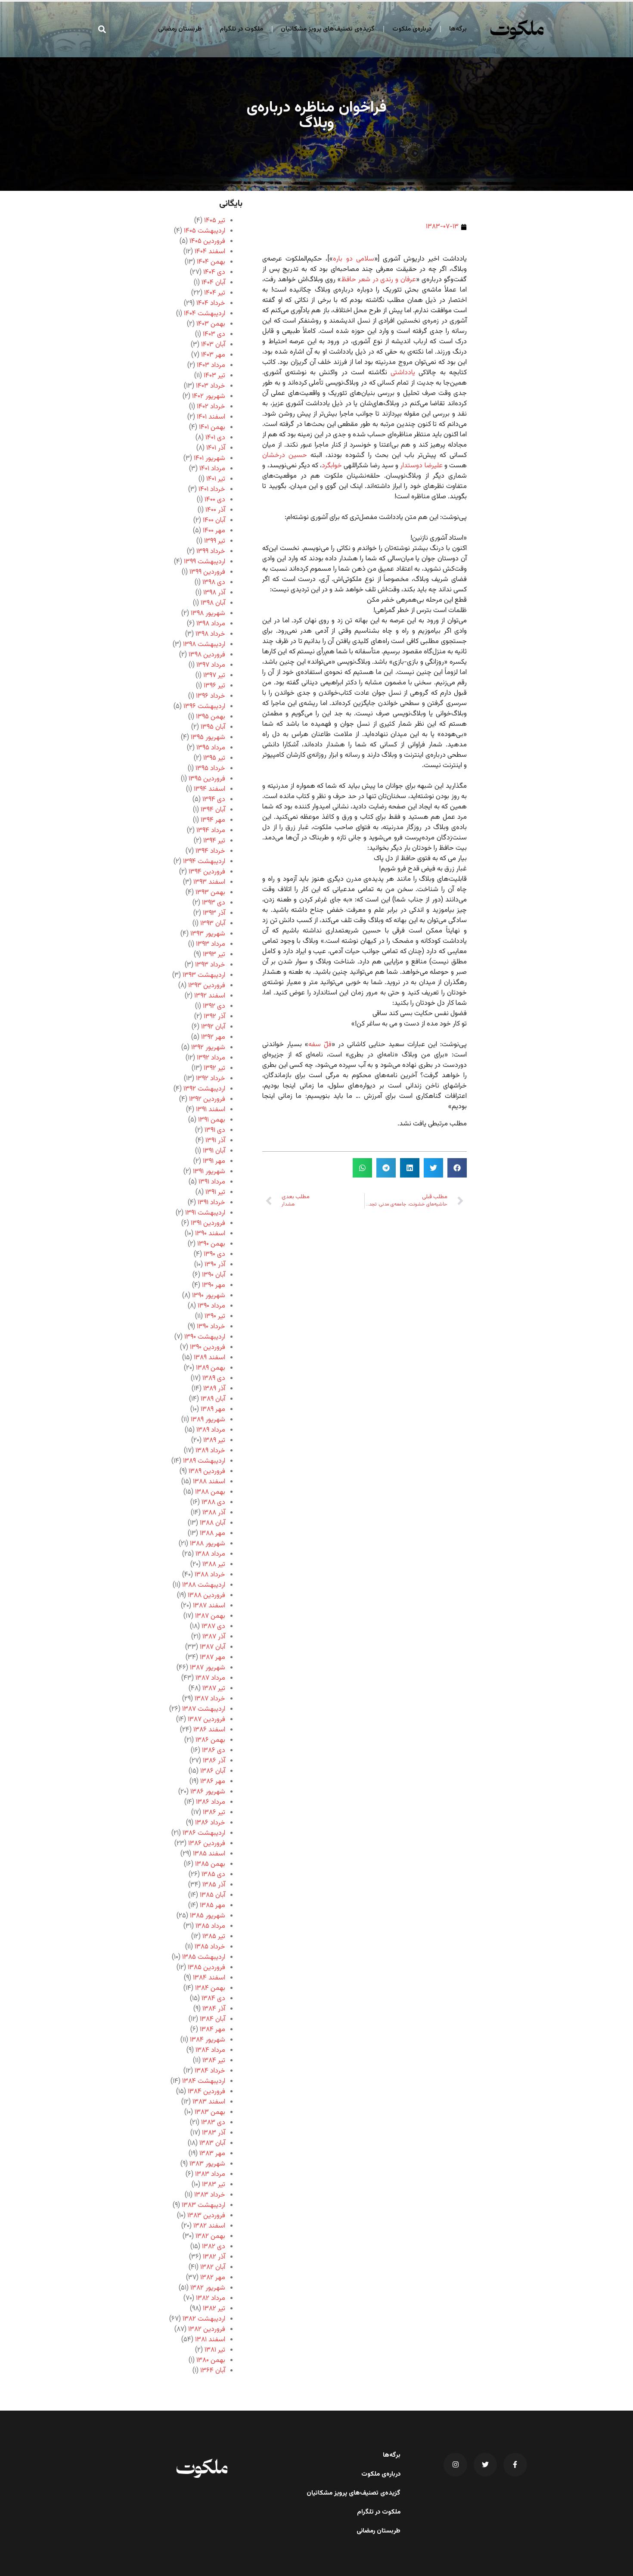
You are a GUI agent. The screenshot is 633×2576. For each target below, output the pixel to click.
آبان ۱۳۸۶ (213, 1771)
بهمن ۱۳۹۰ (211, 1244)
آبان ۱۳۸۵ (213, 1895)
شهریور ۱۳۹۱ (209, 1172)
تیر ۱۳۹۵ (214, 758)
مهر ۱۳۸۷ (213, 1658)
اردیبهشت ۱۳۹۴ (204, 862)
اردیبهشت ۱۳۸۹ (204, 1461)
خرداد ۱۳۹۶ (211, 696)
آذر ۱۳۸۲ (214, 2257)
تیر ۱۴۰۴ (215, 293)
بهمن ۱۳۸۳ (210, 2112)
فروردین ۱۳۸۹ (207, 1471)
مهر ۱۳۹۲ (213, 1037)
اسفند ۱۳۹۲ (210, 996)
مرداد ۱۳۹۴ (211, 831)
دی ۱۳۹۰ (214, 1254)
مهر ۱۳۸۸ (213, 1533)
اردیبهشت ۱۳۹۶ (204, 707)
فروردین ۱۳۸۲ (207, 2329)
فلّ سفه (320, 1045)
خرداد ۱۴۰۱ (212, 489)
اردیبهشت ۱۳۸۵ (204, 1957)
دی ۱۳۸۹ (214, 1378)
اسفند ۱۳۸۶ (209, 1730)
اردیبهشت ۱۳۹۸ (204, 645)
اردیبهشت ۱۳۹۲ (204, 1089)
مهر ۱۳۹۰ (214, 1285)
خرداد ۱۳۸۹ (210, 1451)
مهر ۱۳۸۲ (213, 2278)
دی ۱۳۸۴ (213, 1999)
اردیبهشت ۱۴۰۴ (205, 314)
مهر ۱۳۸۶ (213, 1782)
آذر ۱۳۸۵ (214, 1885)
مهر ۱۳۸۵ (213, 1906)
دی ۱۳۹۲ (214, 1006)
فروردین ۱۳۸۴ (206, 2092)
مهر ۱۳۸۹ (213, 1409)
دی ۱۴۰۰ (215, 500)
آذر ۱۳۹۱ (215, 1141)
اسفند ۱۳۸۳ (209, 2102)
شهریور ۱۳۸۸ (208, 1544)
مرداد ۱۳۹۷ (211, 665)
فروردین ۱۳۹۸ (207, 655)
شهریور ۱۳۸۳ (207, 2164)
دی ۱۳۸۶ (214, 1751)
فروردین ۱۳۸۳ (206, 2216)
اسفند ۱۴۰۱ (211, 417)
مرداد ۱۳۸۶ (211, 1802)
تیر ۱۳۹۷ (214, 676)
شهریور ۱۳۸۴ (208, 2040)
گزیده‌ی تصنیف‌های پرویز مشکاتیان (328, 29)
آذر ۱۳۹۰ (215, 1265)
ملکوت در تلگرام (241, 29)
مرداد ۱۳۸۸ (210, 1554)
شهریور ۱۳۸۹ (208, 1420)
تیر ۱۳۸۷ (214, 1689)
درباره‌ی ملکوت (412, 29)
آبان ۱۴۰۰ (214, 520)
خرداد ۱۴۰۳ (211, 386)
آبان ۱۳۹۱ (214, 1151)
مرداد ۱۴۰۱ (212, 469)
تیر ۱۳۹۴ (214, 841)
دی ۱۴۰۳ (214, 334)
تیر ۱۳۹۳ (214, 955)
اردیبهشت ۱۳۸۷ (204, 1709)
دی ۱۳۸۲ (214, 2247)
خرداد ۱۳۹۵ (210, 769)
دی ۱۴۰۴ (214, 272)
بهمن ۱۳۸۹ (211, 1368)
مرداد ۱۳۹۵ (211, 748)
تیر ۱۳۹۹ (215, 541)
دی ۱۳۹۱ (215, 1130)
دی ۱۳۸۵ (213, 1875)
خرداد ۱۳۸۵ (210, 1947)
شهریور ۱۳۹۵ (208, 738)
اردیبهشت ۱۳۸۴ (204, 2081)
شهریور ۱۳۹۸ (208, 614)
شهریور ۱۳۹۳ (208, 934)
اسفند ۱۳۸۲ (209, 2226)
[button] (102, 29)
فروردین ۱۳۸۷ (206, 1720)
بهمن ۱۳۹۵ (211, 717)
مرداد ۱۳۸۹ (211, 1430)
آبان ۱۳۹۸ (213, 603)
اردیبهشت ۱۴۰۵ (205, 231)
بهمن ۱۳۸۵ (210, 1864)
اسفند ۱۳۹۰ (210, 1234)
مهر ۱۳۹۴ (213, 820)
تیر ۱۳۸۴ (214, 2061)
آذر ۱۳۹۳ (214, 913)
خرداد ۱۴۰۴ (211, 303)
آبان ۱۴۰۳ (213, 345)
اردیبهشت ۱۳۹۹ (205, 562)
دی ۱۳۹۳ (214, 903)
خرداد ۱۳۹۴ (210, 851)
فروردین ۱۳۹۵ (207, 779)
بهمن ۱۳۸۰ (211, 2360)
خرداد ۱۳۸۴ (210, 2071)
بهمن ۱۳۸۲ (210, 2236)
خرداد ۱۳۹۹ (211, 552)
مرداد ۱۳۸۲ (211, 2298)
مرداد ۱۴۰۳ (211, 365)
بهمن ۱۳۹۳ (210, 893)
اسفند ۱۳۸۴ (209, 1978)
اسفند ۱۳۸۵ (209, 1854)
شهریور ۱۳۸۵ (208, 1916)
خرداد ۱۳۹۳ (210, 965)
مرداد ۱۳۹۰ (211, 1306)
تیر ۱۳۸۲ (214, 2309)
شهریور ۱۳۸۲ (208, 2288)
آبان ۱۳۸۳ (212, 2143)
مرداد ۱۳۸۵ (210, 1926)
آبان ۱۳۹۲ (213, 1027)
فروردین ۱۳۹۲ (207, 1099)
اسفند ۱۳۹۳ (209, 882)
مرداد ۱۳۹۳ (211, 944)
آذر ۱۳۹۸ (214, 593)
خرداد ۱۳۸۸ (210, 1575)
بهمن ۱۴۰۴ (211, 262)
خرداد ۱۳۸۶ (210, 1823)
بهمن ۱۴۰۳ (211, 324)
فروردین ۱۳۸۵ (206, 1968)
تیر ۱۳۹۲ (214, 1068)
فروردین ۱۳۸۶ (207, 1844)
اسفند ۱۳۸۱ (210, 2340)
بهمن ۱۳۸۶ (210, 1740)
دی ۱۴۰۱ (215, 438)
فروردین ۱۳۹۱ (208, 1223)
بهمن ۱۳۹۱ (212, 1120)
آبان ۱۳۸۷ (213, 1647)
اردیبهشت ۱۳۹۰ (205, 1337)
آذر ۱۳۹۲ (214, 1017)
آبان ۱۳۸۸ (213, 1523)
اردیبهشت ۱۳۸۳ (203, 2205)
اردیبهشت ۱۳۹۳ (204, 975)
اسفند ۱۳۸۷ (209, 1606)
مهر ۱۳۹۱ (214, 1161)
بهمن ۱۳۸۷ (210, 1616)
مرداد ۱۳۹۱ (212, 1182)
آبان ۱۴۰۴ (213, 283)
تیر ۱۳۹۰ (215, 1316)
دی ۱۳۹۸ (214, 583)
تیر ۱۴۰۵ (215, 221)
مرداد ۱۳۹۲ (211, 1058)
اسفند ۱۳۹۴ (209, 789)
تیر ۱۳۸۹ (214, 1440)
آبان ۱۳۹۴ (213, 810)
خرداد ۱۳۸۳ (210, 2195)
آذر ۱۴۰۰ (215, 510)
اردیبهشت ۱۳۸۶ (204, 1833)
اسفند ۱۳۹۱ (211, 1110)
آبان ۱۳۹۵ (213, 727)
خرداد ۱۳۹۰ (211, 1327)
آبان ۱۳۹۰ (214, 1275)
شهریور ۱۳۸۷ (208, 1668)
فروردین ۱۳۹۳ (207, 986)
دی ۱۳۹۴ (214, 800)
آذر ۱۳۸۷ (214, 1637)
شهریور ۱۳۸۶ (208, 1792)
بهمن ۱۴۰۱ (212, 427)
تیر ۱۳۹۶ (214, 686)
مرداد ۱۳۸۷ (210, 1678)
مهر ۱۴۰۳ (213, 355)
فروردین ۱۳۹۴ (207, 872)
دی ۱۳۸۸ (213, 1502)
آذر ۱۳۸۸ (214, 1513)
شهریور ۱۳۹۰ (209, 1296)
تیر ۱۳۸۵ (214, 1937)
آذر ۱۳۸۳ (214, 2133)
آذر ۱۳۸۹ (214, 1389)
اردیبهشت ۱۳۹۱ (205, 1213)
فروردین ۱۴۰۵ (207, 241)
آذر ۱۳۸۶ (214, 1761)
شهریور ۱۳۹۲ (208, 1048)
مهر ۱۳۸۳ (212, 2154)
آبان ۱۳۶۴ (213, 2371)
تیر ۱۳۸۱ (215, 2350)
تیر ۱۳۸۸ (214, 1565)
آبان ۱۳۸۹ (213, 1399)
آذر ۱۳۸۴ (214, 2009)
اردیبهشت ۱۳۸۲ (204, 2319)
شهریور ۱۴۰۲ (209, 396)
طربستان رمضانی (180, 29)
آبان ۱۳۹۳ (213, 924)
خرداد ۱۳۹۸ (210, 634)
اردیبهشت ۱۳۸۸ (204, 1585)
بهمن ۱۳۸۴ (210, 1988)
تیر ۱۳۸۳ (214, 2185)
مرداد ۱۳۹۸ (211, 624)
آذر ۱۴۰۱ (216, 448)
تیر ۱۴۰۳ (214, 376)
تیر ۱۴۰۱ (216, 479)
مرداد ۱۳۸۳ (210, 2174)
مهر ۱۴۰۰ (214, 531)
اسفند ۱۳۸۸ (209, 1482)
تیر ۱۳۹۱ (215, 1192)
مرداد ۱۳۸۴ (210, 2050)
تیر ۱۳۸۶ (214, 1813)
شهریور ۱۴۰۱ (209, 458)
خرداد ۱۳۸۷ (210, 1699)
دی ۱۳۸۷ (213, 1627)
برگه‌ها (458, 29)
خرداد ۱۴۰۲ (211, 407)
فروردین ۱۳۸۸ (206, 1596)
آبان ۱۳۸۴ (213, 2019)
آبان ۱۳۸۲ (213, 2267)
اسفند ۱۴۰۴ (210, 252)
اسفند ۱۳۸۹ (209, 1358)
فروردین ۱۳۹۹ (207, 572)
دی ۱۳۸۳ (213, 2123)
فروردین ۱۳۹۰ (208, 1347)
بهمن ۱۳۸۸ (210, 1492)
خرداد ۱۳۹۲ (211, 1079)
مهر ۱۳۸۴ (213, 2030)
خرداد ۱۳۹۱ (211, 1203)
